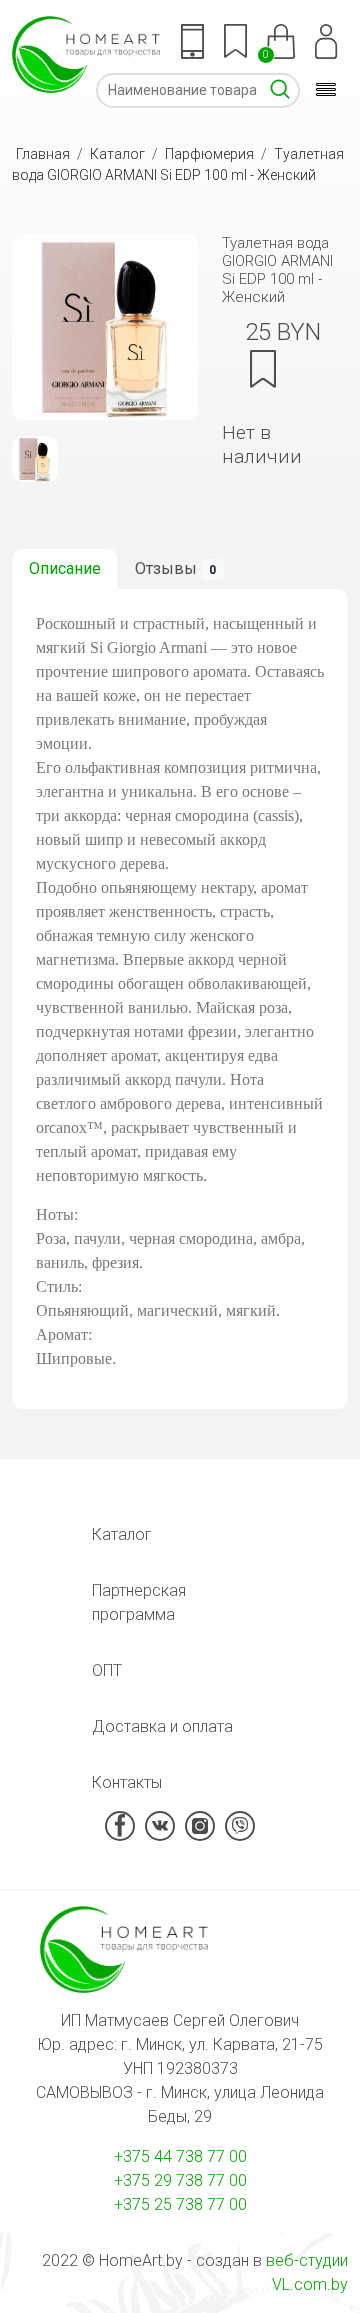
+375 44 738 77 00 (180, 2156)
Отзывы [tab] (175, 568)
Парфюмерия (209, 154)
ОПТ (107, 1670)
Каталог (117, 154)
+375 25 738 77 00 (180, 2204)
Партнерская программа (139, 1602)
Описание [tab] (65, 568)
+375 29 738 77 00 (180, 2180)
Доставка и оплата (162, 1726)
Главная (43, 154)
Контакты (127, 1782)
